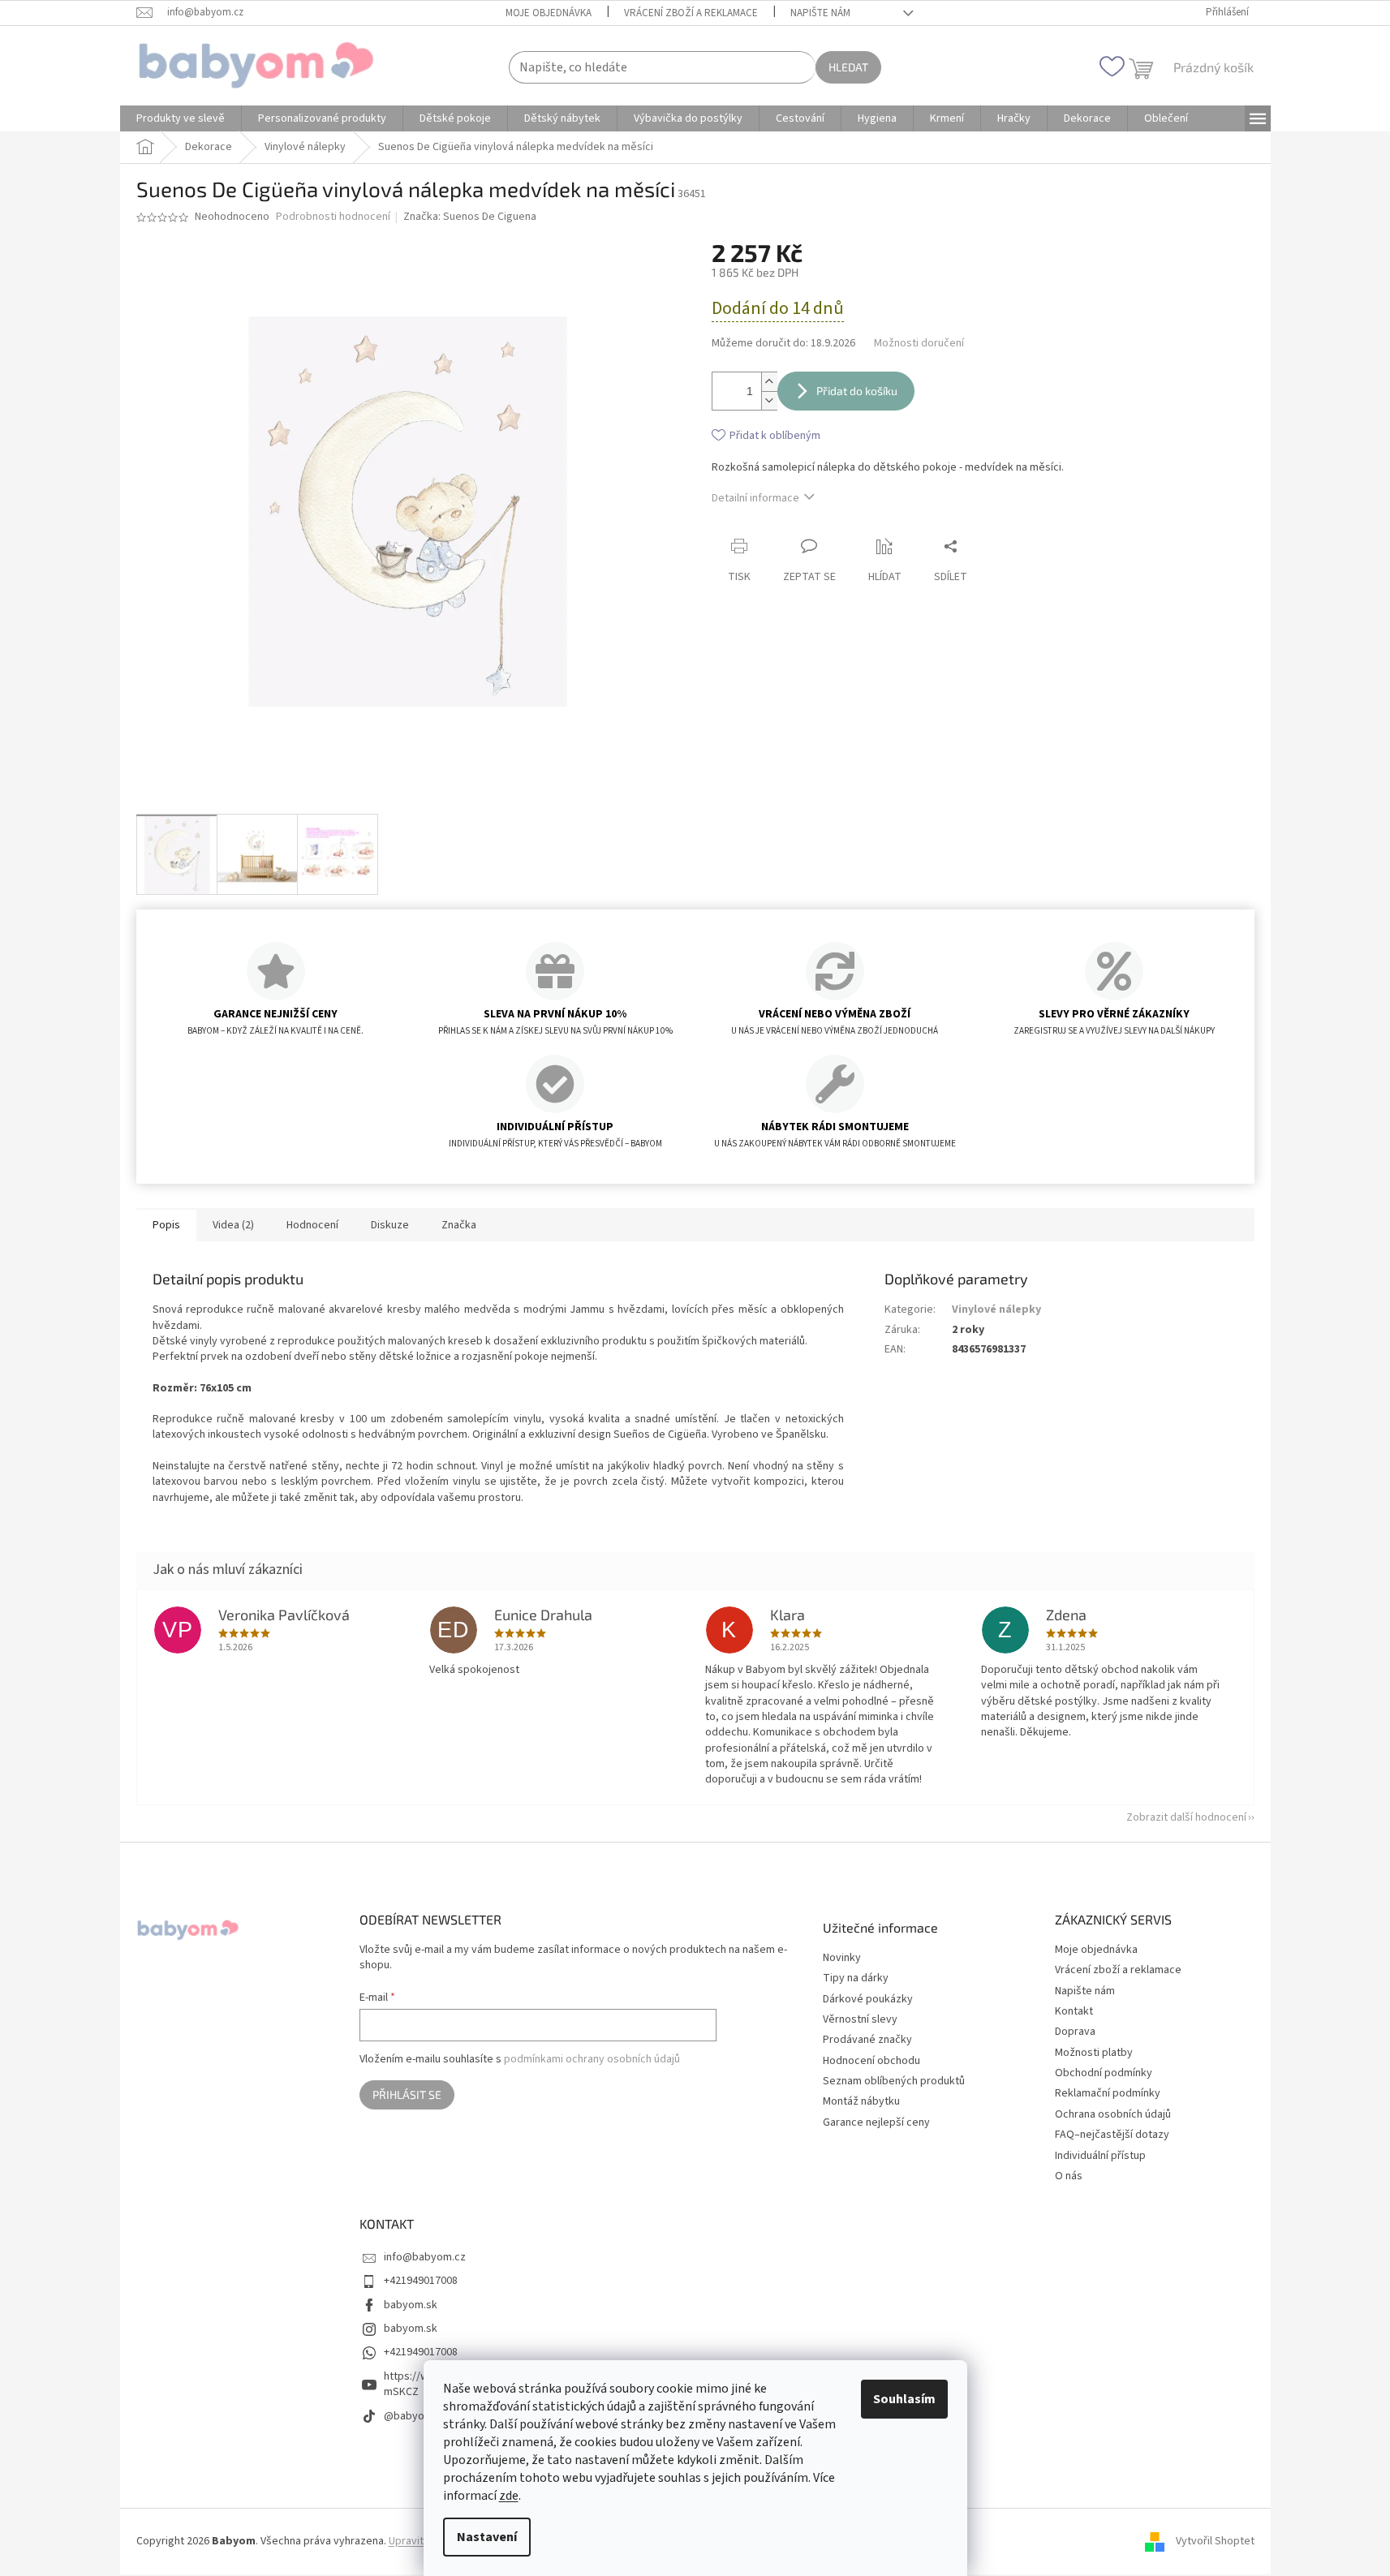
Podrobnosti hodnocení (333, 217)
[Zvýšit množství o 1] (769, 382)
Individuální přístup (1100, 2156)
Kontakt (1074, 2011)
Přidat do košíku (857, 391)
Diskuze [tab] (390, 1225)
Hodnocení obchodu (871, 2061)
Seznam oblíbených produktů (894, 2081)
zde (509, 2496)
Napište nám (820, 13)
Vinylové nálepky (996, 1310)
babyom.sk (411, 2305)
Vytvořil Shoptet (1215, 2541)
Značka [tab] (459, 1225)
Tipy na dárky (856, 1978)
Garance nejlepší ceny (876, 2123)
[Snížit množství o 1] (769, 400)
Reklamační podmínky (1108, 2093)
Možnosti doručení (919, 344)
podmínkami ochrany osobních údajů (592, 2059)
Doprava (1075, 2032)
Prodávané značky (867, 2040)
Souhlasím (904, 2399)
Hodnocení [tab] (312, 1225)
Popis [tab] (166, 1225)
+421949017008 (421, 2281)
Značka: (470, 217)
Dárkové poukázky (868, 2000)
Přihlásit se (407, 2094)
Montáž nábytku (861, 2102)
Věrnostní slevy (860, 2020)
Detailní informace (755, 498)
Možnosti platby (1094, 2053)
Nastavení (487, 2537)
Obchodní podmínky (1104, 2073)
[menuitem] (181, 118)
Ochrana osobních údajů (1113, 2114)
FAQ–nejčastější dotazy (1112, 2135)
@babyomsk (414, 2416)
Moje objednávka (549, 13)
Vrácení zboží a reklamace (691, 13)
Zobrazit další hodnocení (1186, 1817)
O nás (1069, 2176)
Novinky (842, 1958)
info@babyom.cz (425, 2257)
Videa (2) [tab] (233, 1225)
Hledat (848, 67)
